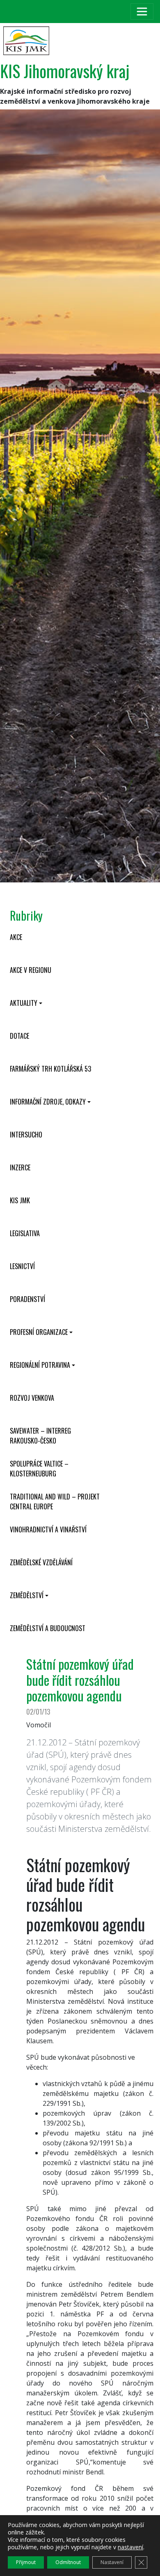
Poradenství (27, 1299)
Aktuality (24, 1003)
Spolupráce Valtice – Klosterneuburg (39, 1469)
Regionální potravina (40, 1365)
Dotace (19, 1036)
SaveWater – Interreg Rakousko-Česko (40, 1436)
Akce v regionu (31, 970)
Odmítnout (68, 2562)
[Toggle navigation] (142, 12)
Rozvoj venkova (32, 1398)
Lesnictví (22, 1266)
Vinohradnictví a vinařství (48, 1529)
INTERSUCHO (26, 1135)
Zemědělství (27, 1595)
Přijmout (26, 2562)
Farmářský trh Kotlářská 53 (50, 1069)
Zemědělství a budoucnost (48, 1628)
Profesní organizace (39, 1332)
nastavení (130, 2547)
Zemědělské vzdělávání (41, 1562)
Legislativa (25, 1233)
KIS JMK (20, 1200)
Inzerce (20, 1167)
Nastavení (112, 2562)
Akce (16, 937)
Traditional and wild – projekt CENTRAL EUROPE (55, 1502)
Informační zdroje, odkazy (48, 1102)
